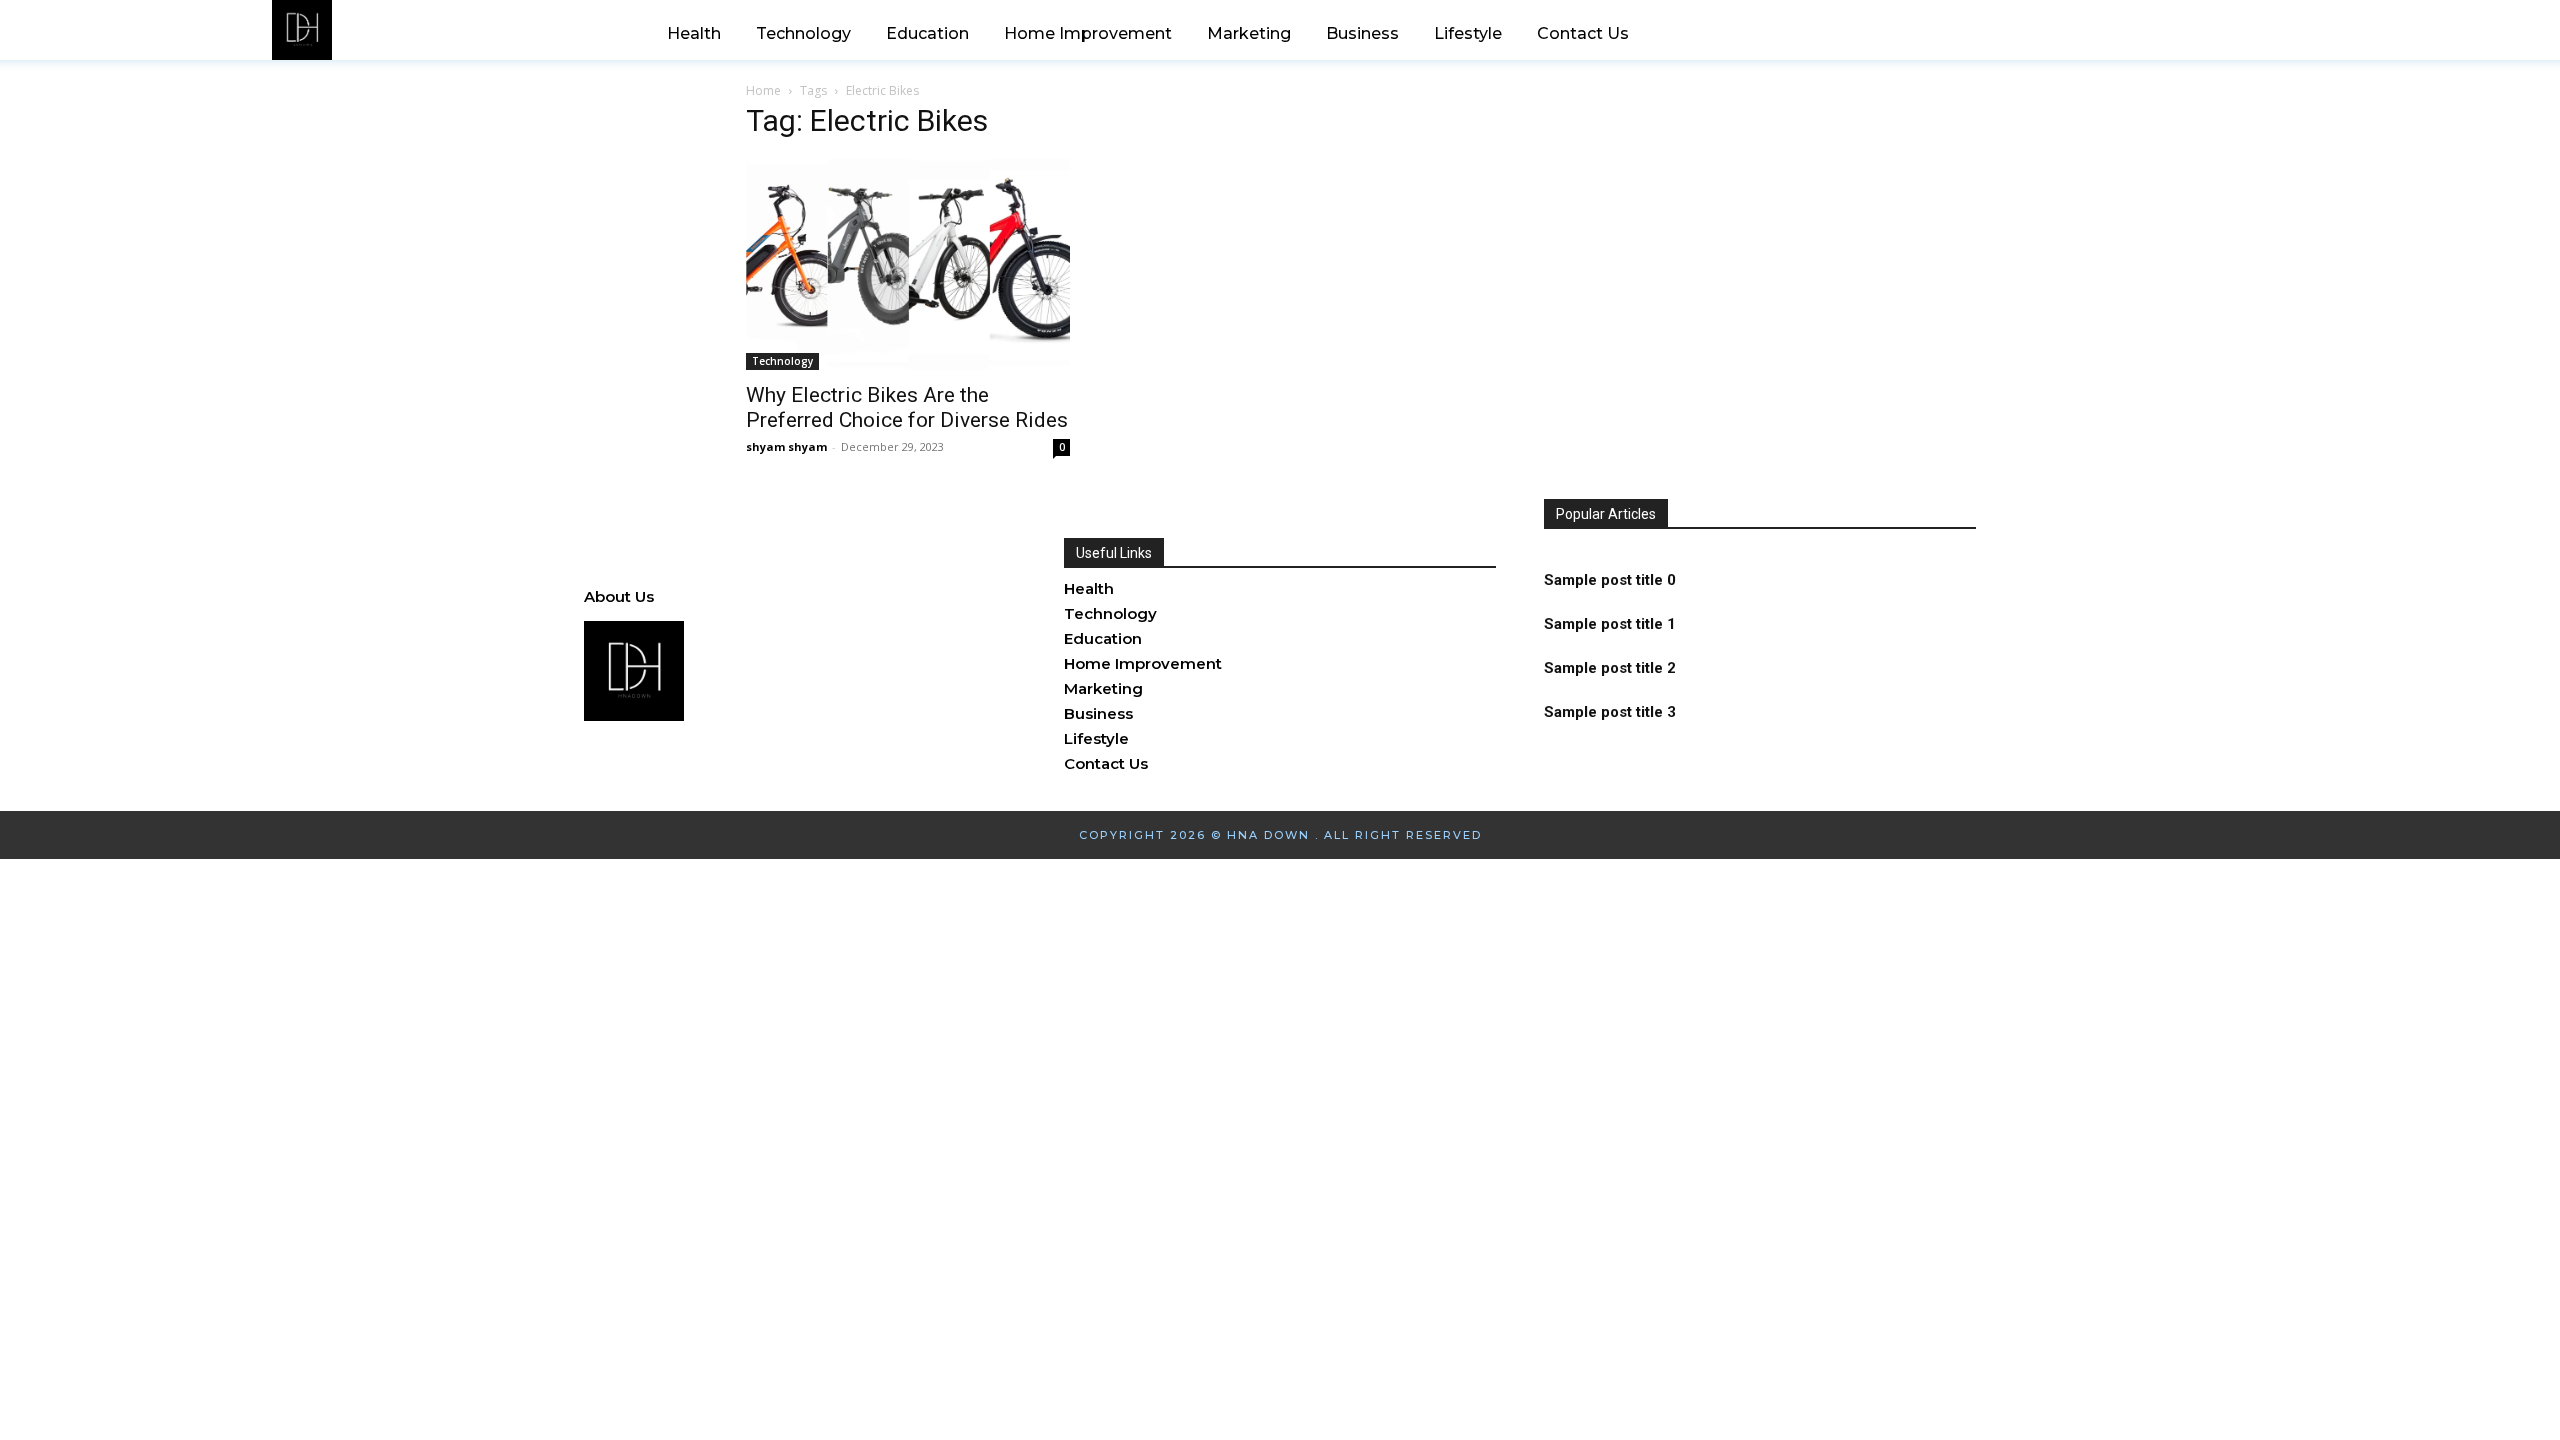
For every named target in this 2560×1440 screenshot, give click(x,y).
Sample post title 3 (1610, 712)
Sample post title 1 (1610, 624)
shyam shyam (786, 446)
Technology (782, 361)
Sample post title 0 (1610, 580)
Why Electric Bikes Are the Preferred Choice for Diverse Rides (907, 407)
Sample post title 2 (1610, 668)
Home (763, 90)
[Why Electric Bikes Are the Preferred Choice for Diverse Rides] (908, 264)
